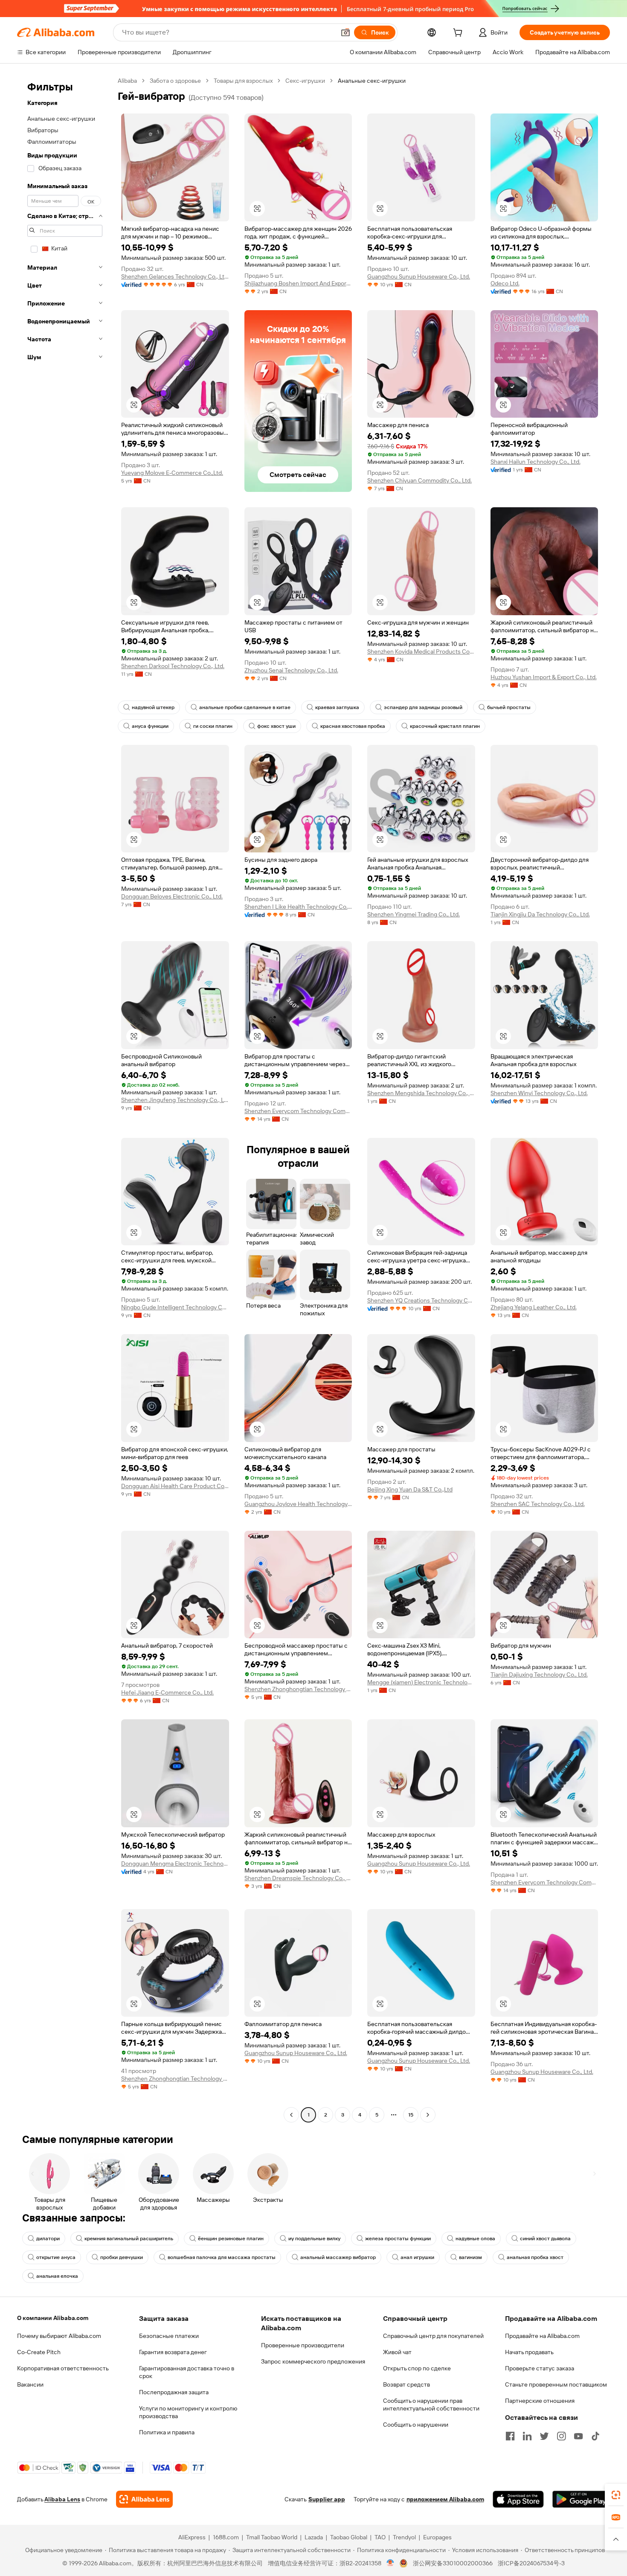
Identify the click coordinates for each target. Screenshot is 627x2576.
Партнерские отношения (540, 2401)
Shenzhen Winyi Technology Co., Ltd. (539, 1093)
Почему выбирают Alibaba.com (59, 2336)
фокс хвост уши (276, 726)
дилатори (48, 2239)
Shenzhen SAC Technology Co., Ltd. (538, 1504)
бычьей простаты (509, 707)
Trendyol (404, 2537)
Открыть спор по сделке (417, 2368)
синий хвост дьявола (545, 2239)
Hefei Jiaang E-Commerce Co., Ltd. (167, 1692)
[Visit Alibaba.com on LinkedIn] (527, 2436)
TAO (380, 2537)
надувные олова (475, 2239)
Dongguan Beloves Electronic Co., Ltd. (172, 896)
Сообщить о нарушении (416, 2425)
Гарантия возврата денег (173, 2352)
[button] (345, 32)
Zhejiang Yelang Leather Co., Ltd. (534, 1307)
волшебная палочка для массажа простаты (222, 2257)
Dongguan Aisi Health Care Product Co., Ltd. (175, 1486)
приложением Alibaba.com (445, 2499)
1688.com (226, 2537)
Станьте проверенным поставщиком (556, 2384)
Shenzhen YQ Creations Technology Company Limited (421, 1300)
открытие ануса (56, 2257)
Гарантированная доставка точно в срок (187, 2372)
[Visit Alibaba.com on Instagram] (561, 2436)
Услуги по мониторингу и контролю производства (188, 2412)
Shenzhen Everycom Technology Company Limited (298, 1111)
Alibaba (127, 81)
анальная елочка (57, 2276)
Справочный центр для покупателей (433, 2336)
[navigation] (65, 1099)
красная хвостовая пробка (353, 726)
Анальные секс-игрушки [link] (372, 81)
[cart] (459, 34)
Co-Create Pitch (39, 2352)
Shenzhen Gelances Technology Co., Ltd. (175, 276)
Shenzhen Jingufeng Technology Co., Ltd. (175, 1100)
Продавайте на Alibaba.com (542, 2336)
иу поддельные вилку (314, 2239)
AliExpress (192, 2537)
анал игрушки (417, 2257)
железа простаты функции (398, 2239)
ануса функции (150, 726)
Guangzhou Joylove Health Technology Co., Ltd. (298, 1504)
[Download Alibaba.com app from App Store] (518, 2499)
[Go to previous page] (291, 2115)
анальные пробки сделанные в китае (245, 707)
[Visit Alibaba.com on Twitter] (544, 2436)
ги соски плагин (213, 726)
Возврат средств (406, 2384)
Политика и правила (167, 2432)
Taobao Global (349, 2537)
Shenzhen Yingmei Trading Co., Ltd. (414, 914)
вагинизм (470, 2257)
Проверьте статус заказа (540, 2368)
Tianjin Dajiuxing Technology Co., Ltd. (539, 1675)
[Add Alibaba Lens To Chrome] (144, 2499)
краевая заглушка (337, 707)
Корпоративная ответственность (63, 2368)
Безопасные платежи (169, 2336)
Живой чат (397, 2352)
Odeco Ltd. (505, 283)
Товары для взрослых (243, 81)
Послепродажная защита (174, 2392)
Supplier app (327, 2499)
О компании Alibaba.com (53, 2318)
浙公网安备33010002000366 (453, 2563)
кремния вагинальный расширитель (129, 2239)
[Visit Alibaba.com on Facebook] (510, 2436)
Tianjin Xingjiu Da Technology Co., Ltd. (540, 914)
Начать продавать (529, 2352)
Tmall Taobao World (272, 2537)
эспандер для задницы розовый (423, 707)
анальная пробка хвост (535, 2257)
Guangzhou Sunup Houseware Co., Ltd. (419, 276)
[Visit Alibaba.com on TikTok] (595, 2436)
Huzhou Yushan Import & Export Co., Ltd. (544, 677)
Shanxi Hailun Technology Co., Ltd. (536, 462)
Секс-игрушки (305, 81)
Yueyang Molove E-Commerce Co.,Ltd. (172, 473)
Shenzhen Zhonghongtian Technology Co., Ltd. (298, 1689)
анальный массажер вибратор (338, 2257)
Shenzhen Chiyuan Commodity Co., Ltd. (419, 480)
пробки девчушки (122, 2257)
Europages (437, 2537)
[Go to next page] (428, 2115)
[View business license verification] (390, 2563)
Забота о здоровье (175, 81)
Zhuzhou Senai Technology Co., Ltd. (291, 670)
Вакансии (30, 2384)
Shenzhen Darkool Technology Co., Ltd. (173, 666)
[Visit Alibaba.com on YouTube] (578, 2436)
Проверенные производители (303, 2345)
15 (411, 2115)
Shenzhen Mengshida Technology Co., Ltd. (421, 1093)
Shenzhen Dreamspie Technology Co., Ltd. (298, 1878)
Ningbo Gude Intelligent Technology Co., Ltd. (175, 1307)
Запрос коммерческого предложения (313, 2361)
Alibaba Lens (62, 2499)
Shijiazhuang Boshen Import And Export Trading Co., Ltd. (298, 283)
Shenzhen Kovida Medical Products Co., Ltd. (421, 651)
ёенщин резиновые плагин (231, 2239)
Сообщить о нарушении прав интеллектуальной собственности (431, 2404)
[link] (616, 2495)
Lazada (314, 2537)
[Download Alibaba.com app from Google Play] (581, 2499)
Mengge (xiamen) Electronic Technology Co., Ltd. (421, 1682)
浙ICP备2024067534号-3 (531, 2563)
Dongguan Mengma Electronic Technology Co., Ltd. (175, 1864)
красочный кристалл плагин (445, 726)
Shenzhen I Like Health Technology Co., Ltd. (298, 907)
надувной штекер (153, 707)
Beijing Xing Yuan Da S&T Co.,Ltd (410, 1489)
